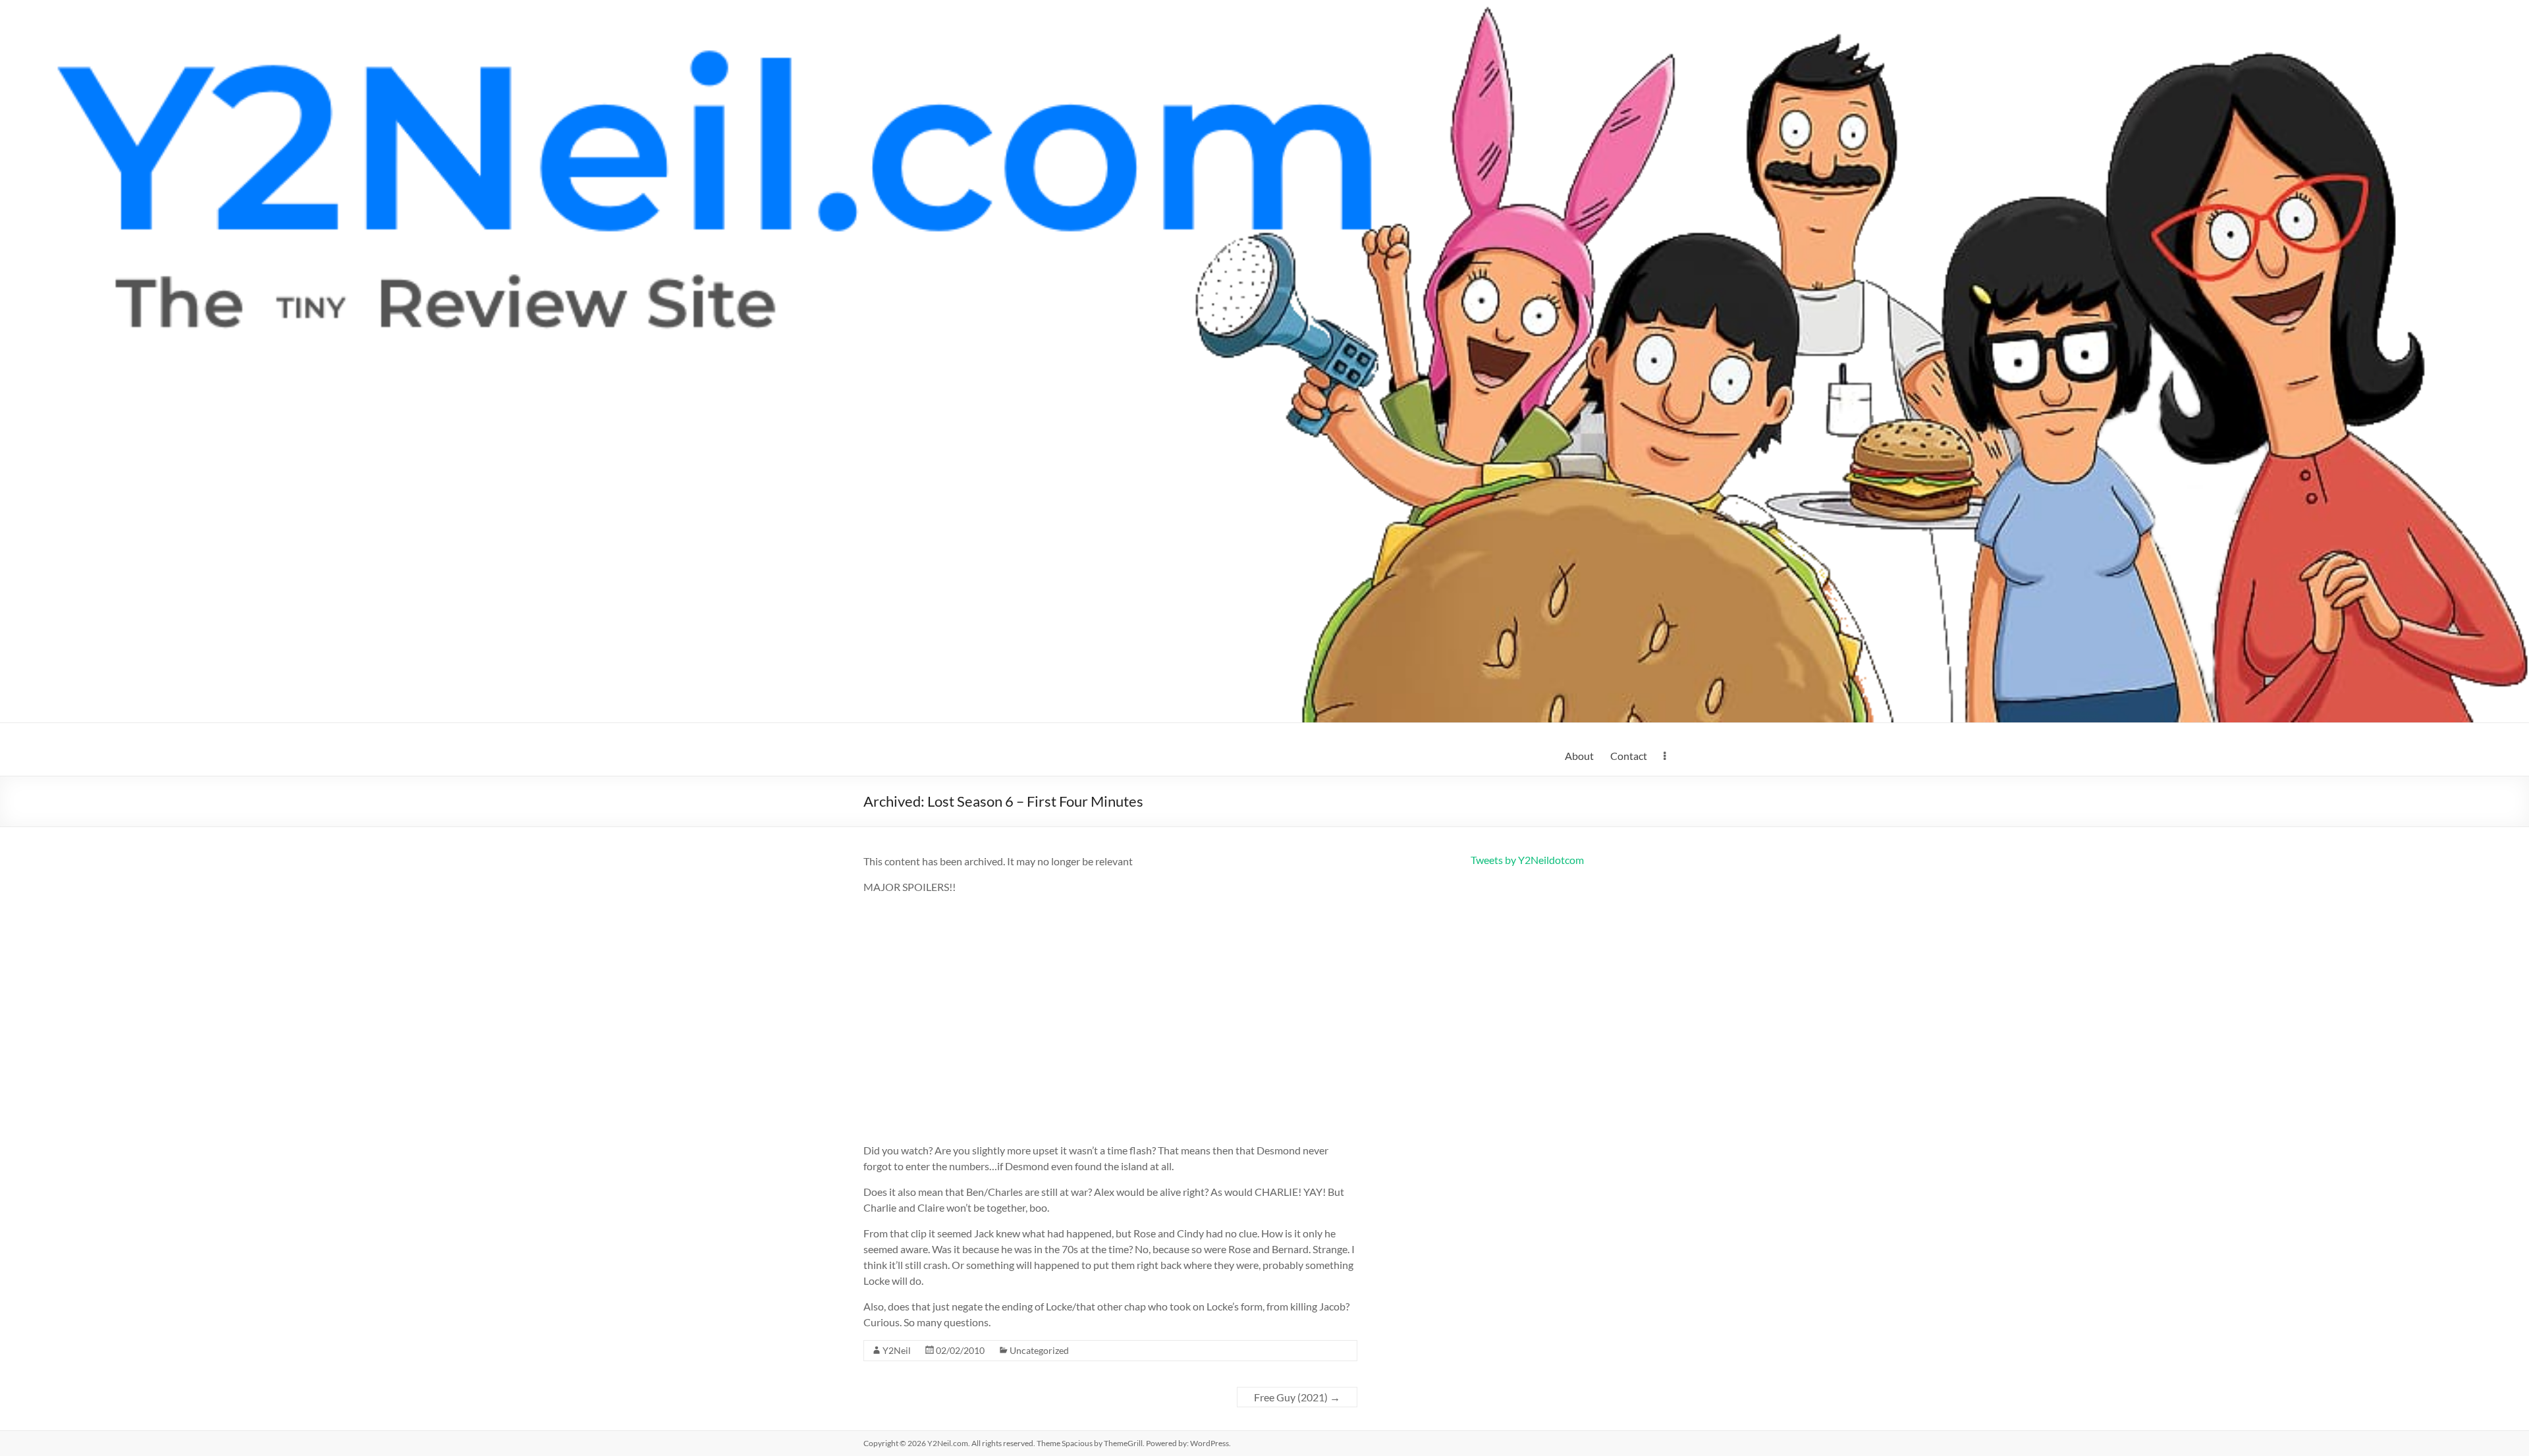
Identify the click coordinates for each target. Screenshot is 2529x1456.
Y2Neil (897, 1350)
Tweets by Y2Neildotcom (1527, 860)
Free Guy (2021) (1297, 1397)
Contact (1629, 756)
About (1579, 756)
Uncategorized (1039, 1350)
